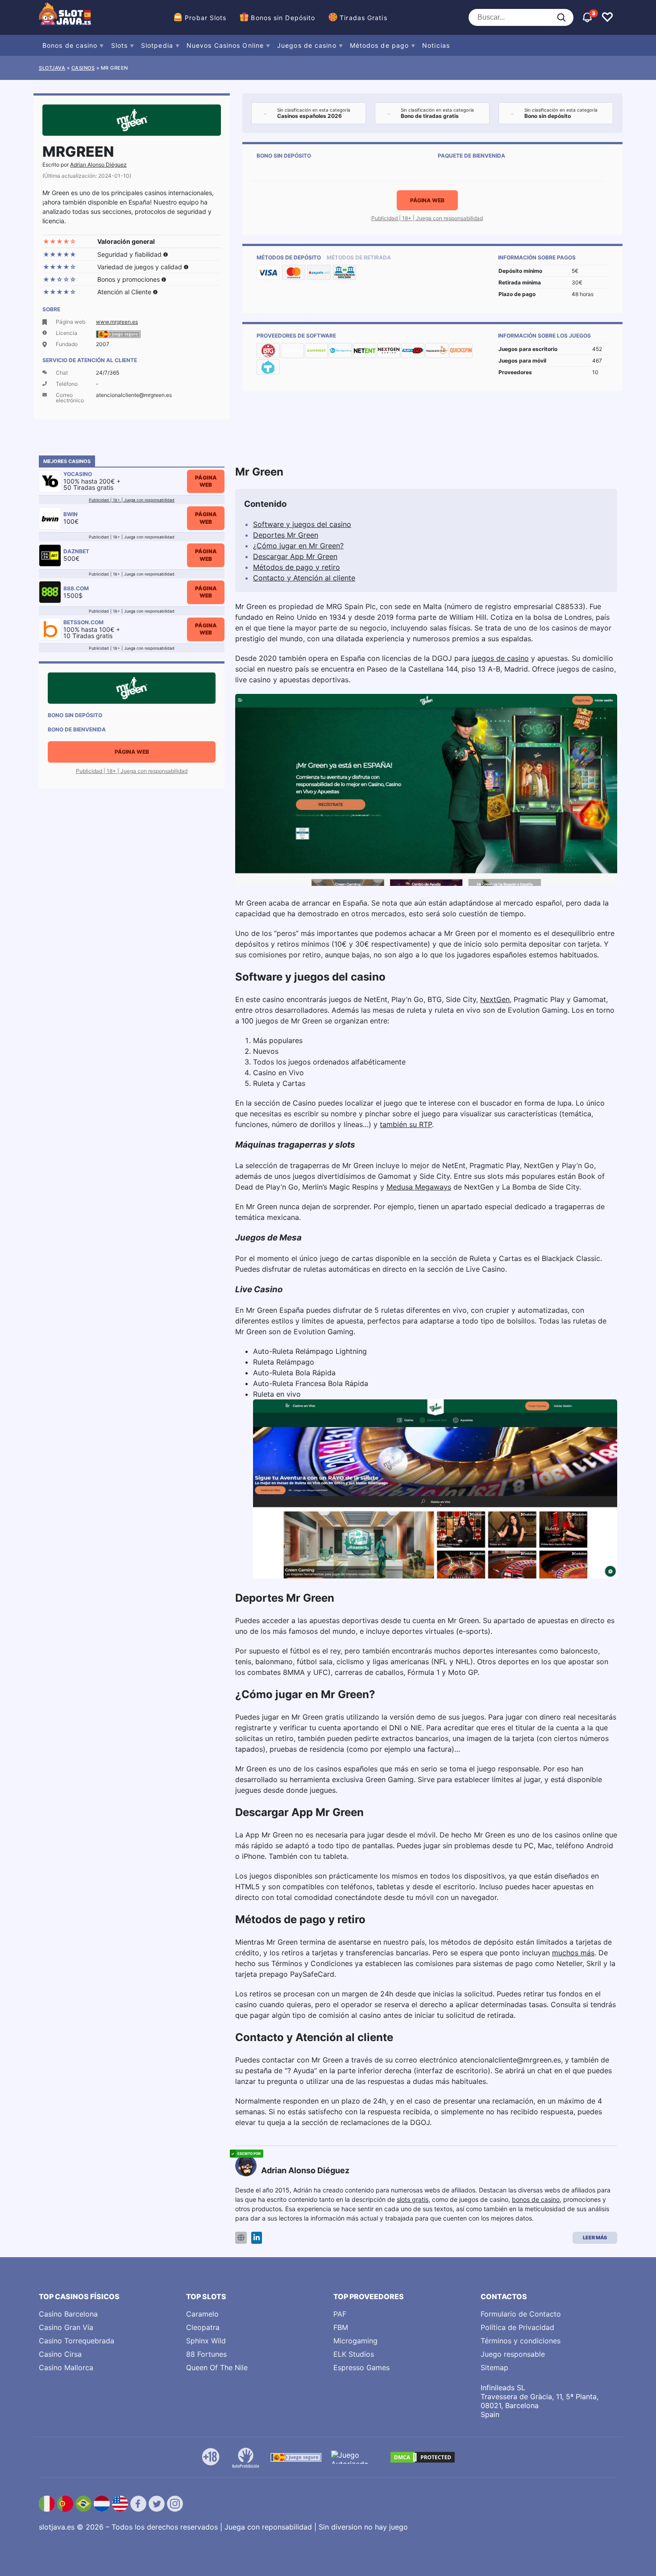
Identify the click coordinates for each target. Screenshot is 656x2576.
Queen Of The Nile (217, 2367)
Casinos (83, 68)
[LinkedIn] (257, 2238)
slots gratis (413, 2199)
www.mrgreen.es (117, 322)
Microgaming (355, 2341)
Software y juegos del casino (302, 524)
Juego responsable (513, 2354)
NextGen (495, 999)
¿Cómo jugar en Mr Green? (298, 546)
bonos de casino (536, 2199)
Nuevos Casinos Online (225, 45)
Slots (120, 45)
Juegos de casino (307, 45)
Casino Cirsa (60, 2354)
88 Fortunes (206, 2354)
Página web (427, 200)
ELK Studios (354, 2354)
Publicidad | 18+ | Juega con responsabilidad (427, 218)
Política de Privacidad (517, 2327)
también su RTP (406, 1124)
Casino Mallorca (66, 2367)
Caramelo (202, 2314)
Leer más (595, 2238)
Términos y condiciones (521, 2341)
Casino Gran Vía (66, 2327)
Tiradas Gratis (363, 18)
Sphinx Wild (206, 2341)
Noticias (436, 45)
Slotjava (52, 68)
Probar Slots (206, 18)
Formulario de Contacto (521, 2314)
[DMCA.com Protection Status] (423, 2457)
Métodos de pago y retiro (297, 567)
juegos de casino (500, 658)
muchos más (573, 1953)
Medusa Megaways (419, 1187)
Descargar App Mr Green (295, 556)
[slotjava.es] (66, 17)
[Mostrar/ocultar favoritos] (607, 17)
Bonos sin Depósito (283, 18)
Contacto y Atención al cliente (304, 578)
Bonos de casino (70, 45)
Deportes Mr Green (286, 535)
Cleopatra (203, 2327)
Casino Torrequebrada (77, 2341)
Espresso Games (361, 2367)
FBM (341, 2327)
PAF (340, 2314)
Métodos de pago (380, 45)
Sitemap (494, 2367)
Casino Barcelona (68, 2314)
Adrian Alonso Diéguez (98, 165)
